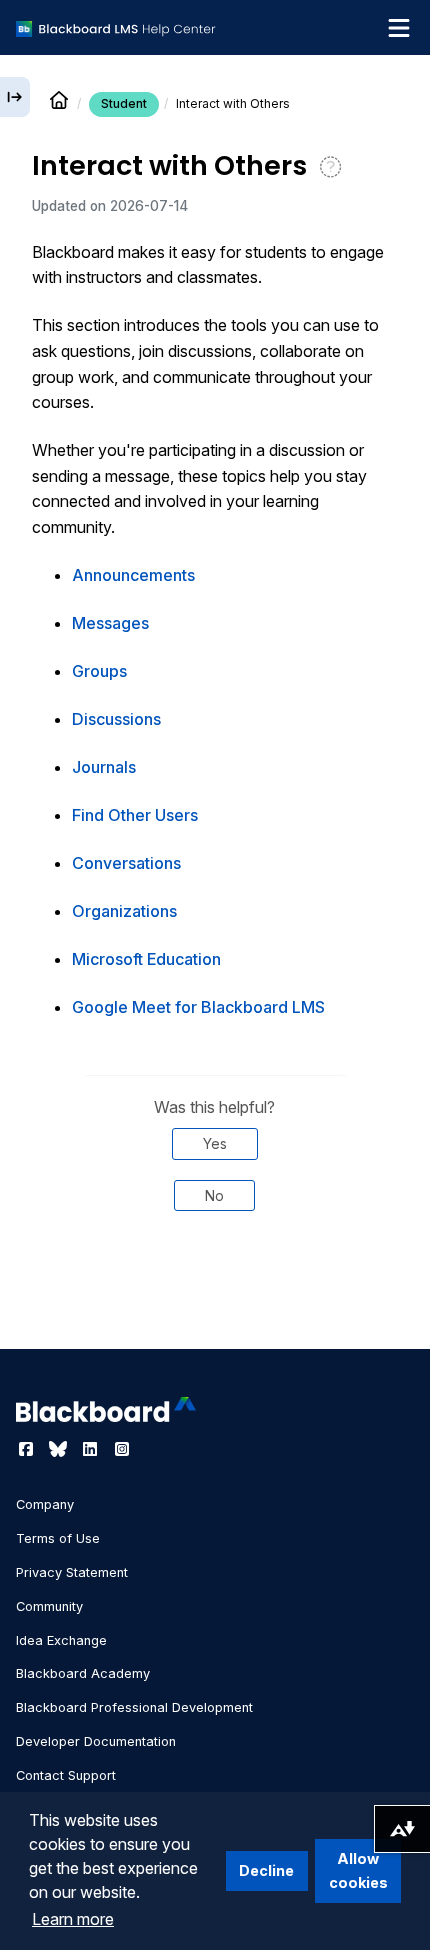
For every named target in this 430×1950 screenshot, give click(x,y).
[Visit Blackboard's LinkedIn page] (92, 1449)
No (214, 1195)
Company (45, 1504)
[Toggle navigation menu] (399, 28)
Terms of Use (58, 1538)
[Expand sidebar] (15, 97)
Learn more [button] (73, 1919)
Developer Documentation (96, 1741)
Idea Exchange (61, 1640)
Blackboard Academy (83, 1673)
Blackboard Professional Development (134, 1707)
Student (124, 103)
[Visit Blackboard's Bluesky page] (60, 1449)
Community (49, 1606)
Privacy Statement (72, 1572)
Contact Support (66, 1775)
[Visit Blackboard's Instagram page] (122, 1449)
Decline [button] (266, 1870)
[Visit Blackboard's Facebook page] (28, 1449)
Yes (215, 1143)
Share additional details (215, 1295)
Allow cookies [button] (358, 1870)
